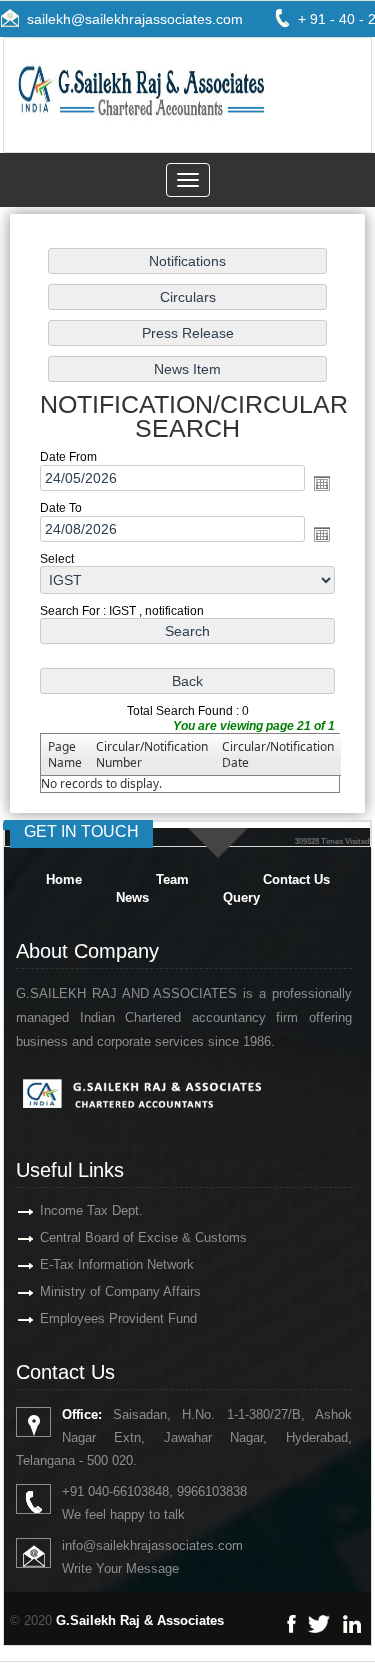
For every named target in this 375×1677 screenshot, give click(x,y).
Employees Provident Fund (118, 1318)
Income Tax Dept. (91, 1210)
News (132, 897)
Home (64, 879)
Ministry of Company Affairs (120, 1291)
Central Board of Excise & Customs (143, 1237)
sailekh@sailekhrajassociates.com (135, 19)
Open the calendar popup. (322, 483)
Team (172, 879)
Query (241, 897)
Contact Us (296, 879)
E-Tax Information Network (117, 1264)
